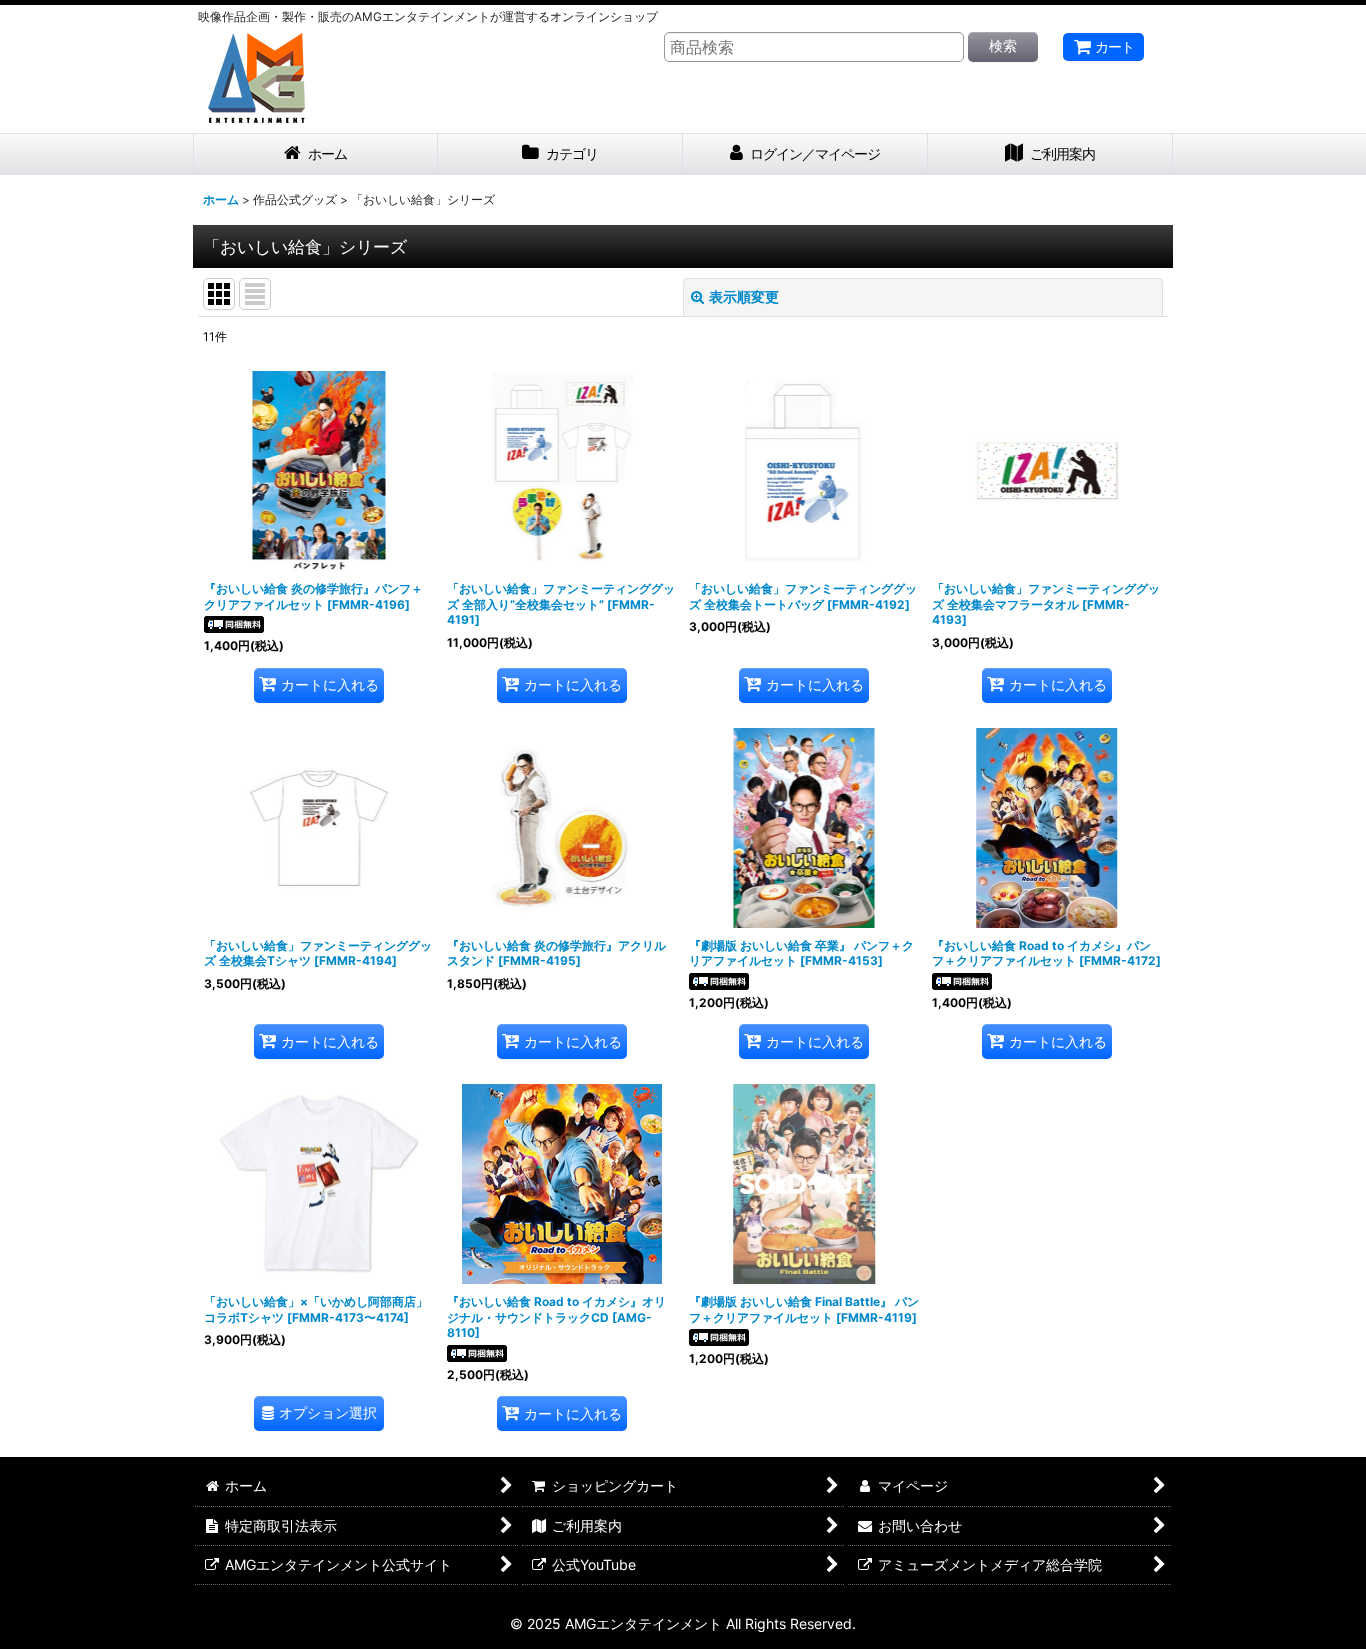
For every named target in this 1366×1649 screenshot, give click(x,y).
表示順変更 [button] (744, 296)
